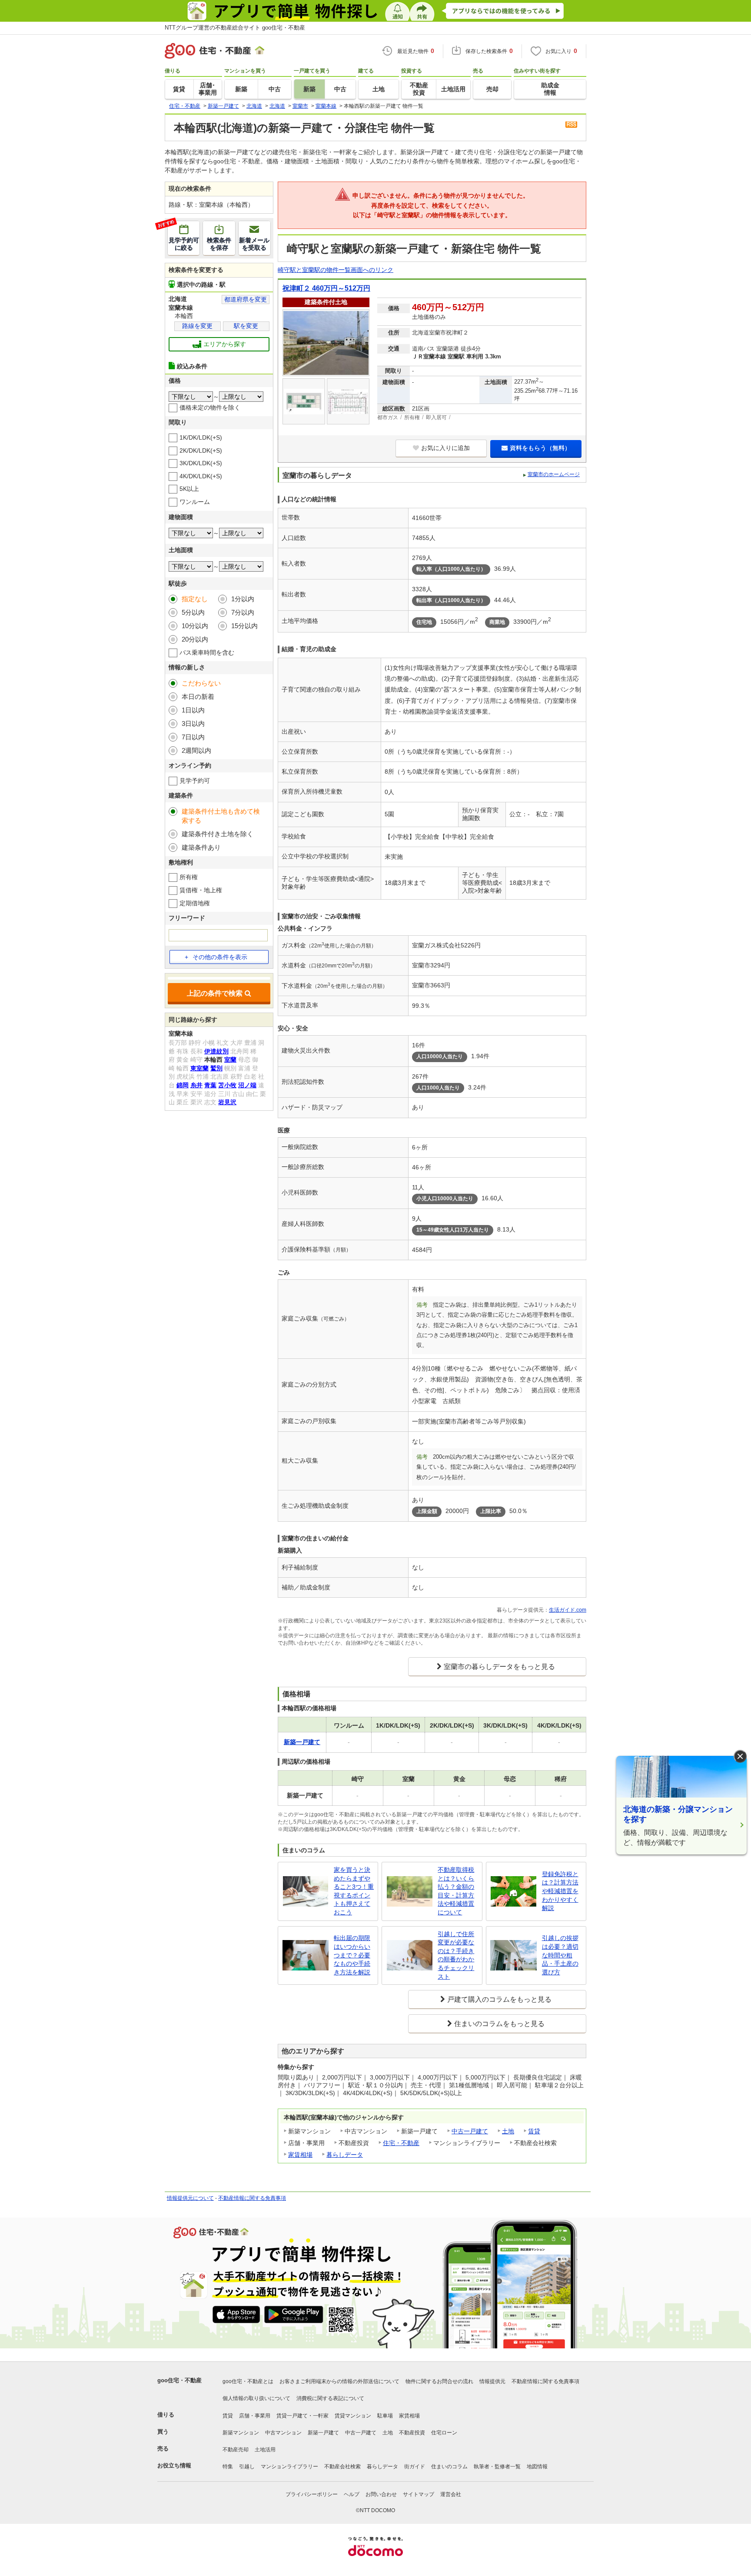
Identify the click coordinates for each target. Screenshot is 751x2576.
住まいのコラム (449, 2467)
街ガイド (415, 2467)
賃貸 (534, 2131)
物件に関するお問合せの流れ (439, 2381)
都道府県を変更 (246, 299)
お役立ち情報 (174, 2465)
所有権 (189, 877)
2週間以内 (196, 750)
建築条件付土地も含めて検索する (221, 816)
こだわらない (201, 683)
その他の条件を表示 (220, 957)
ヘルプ (352, 2494)
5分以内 (193, 612)
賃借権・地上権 (201, 890)
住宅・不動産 (401, 2143)
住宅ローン (444, 2433)
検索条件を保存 (219, 244)
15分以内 (244, 626)
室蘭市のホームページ (554, 474)
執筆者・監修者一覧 (497, 2467)
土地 (508, 2131)
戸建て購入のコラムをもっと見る (499, 1999)
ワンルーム (195, 502)
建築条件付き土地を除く (218, 834)
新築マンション (241, 2433)
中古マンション (283, 2433)
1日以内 (193, 710)
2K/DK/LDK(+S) (201, 450)
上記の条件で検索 (215, 993)
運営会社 (451, 2494)
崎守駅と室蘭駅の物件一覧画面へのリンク (336, 270)
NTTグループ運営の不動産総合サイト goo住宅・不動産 (235, 28)
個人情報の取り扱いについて (256, 2398)
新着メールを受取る (254, 244)
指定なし (195, 599)
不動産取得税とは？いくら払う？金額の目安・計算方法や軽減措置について (456, 1891)
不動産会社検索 (342, 2467)
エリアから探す (225, 344)
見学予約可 (195, 781)
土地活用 (265, 2450)
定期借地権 (195, 903)
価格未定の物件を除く (210, 407)
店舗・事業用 (255, 2416)
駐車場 (385, 2416)
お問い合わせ (381, 2494)
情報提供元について (190, 2198)
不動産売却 (236, 2450)
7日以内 (193, 737)
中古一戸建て (470, 2131)
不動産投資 (412, 2433)
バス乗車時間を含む (207, 652)
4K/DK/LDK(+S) (201, 476)
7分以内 (243, 612)
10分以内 (195, 626)
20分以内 (195, 639)
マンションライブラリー (289, 2467)
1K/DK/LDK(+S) (201, 437)
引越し (247, 2467)
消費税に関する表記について (330, 2398)
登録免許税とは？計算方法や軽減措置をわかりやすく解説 (560, 1891)
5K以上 (189, 489)
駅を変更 (246, 326)
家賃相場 (300, 2155)
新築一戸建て (323, 2433)
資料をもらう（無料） (540, 448)
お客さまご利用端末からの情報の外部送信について (339, 2381)
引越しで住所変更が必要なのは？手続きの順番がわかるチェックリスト (456, 1955)
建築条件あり (201, 847)
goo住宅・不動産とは (248, 2381)
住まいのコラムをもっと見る (499, 2024)
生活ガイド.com (568, 1610)
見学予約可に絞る (183, 236)
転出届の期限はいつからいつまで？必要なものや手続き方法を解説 (352, 1955)
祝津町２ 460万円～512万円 (326, 288)
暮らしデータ (345, 2155)
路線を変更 (197, 326)
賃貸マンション (353, 2416)
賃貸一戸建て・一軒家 (302, 2416)
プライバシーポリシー (312, 2494)
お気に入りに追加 (445, 448)
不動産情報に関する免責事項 (252, 2198)
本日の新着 (198, 697)
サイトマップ (419, 2494)
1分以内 (243, 599)
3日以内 (193, 723)
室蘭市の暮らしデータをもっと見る (499, 1667)
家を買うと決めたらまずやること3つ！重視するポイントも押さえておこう (354, 1891)
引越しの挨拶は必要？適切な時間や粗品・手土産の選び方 (560, 1955)
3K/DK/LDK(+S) (201, 463)
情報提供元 (492, 2381)
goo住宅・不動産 (179, 2380)
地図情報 (537, 2467)
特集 (228, 2467)
